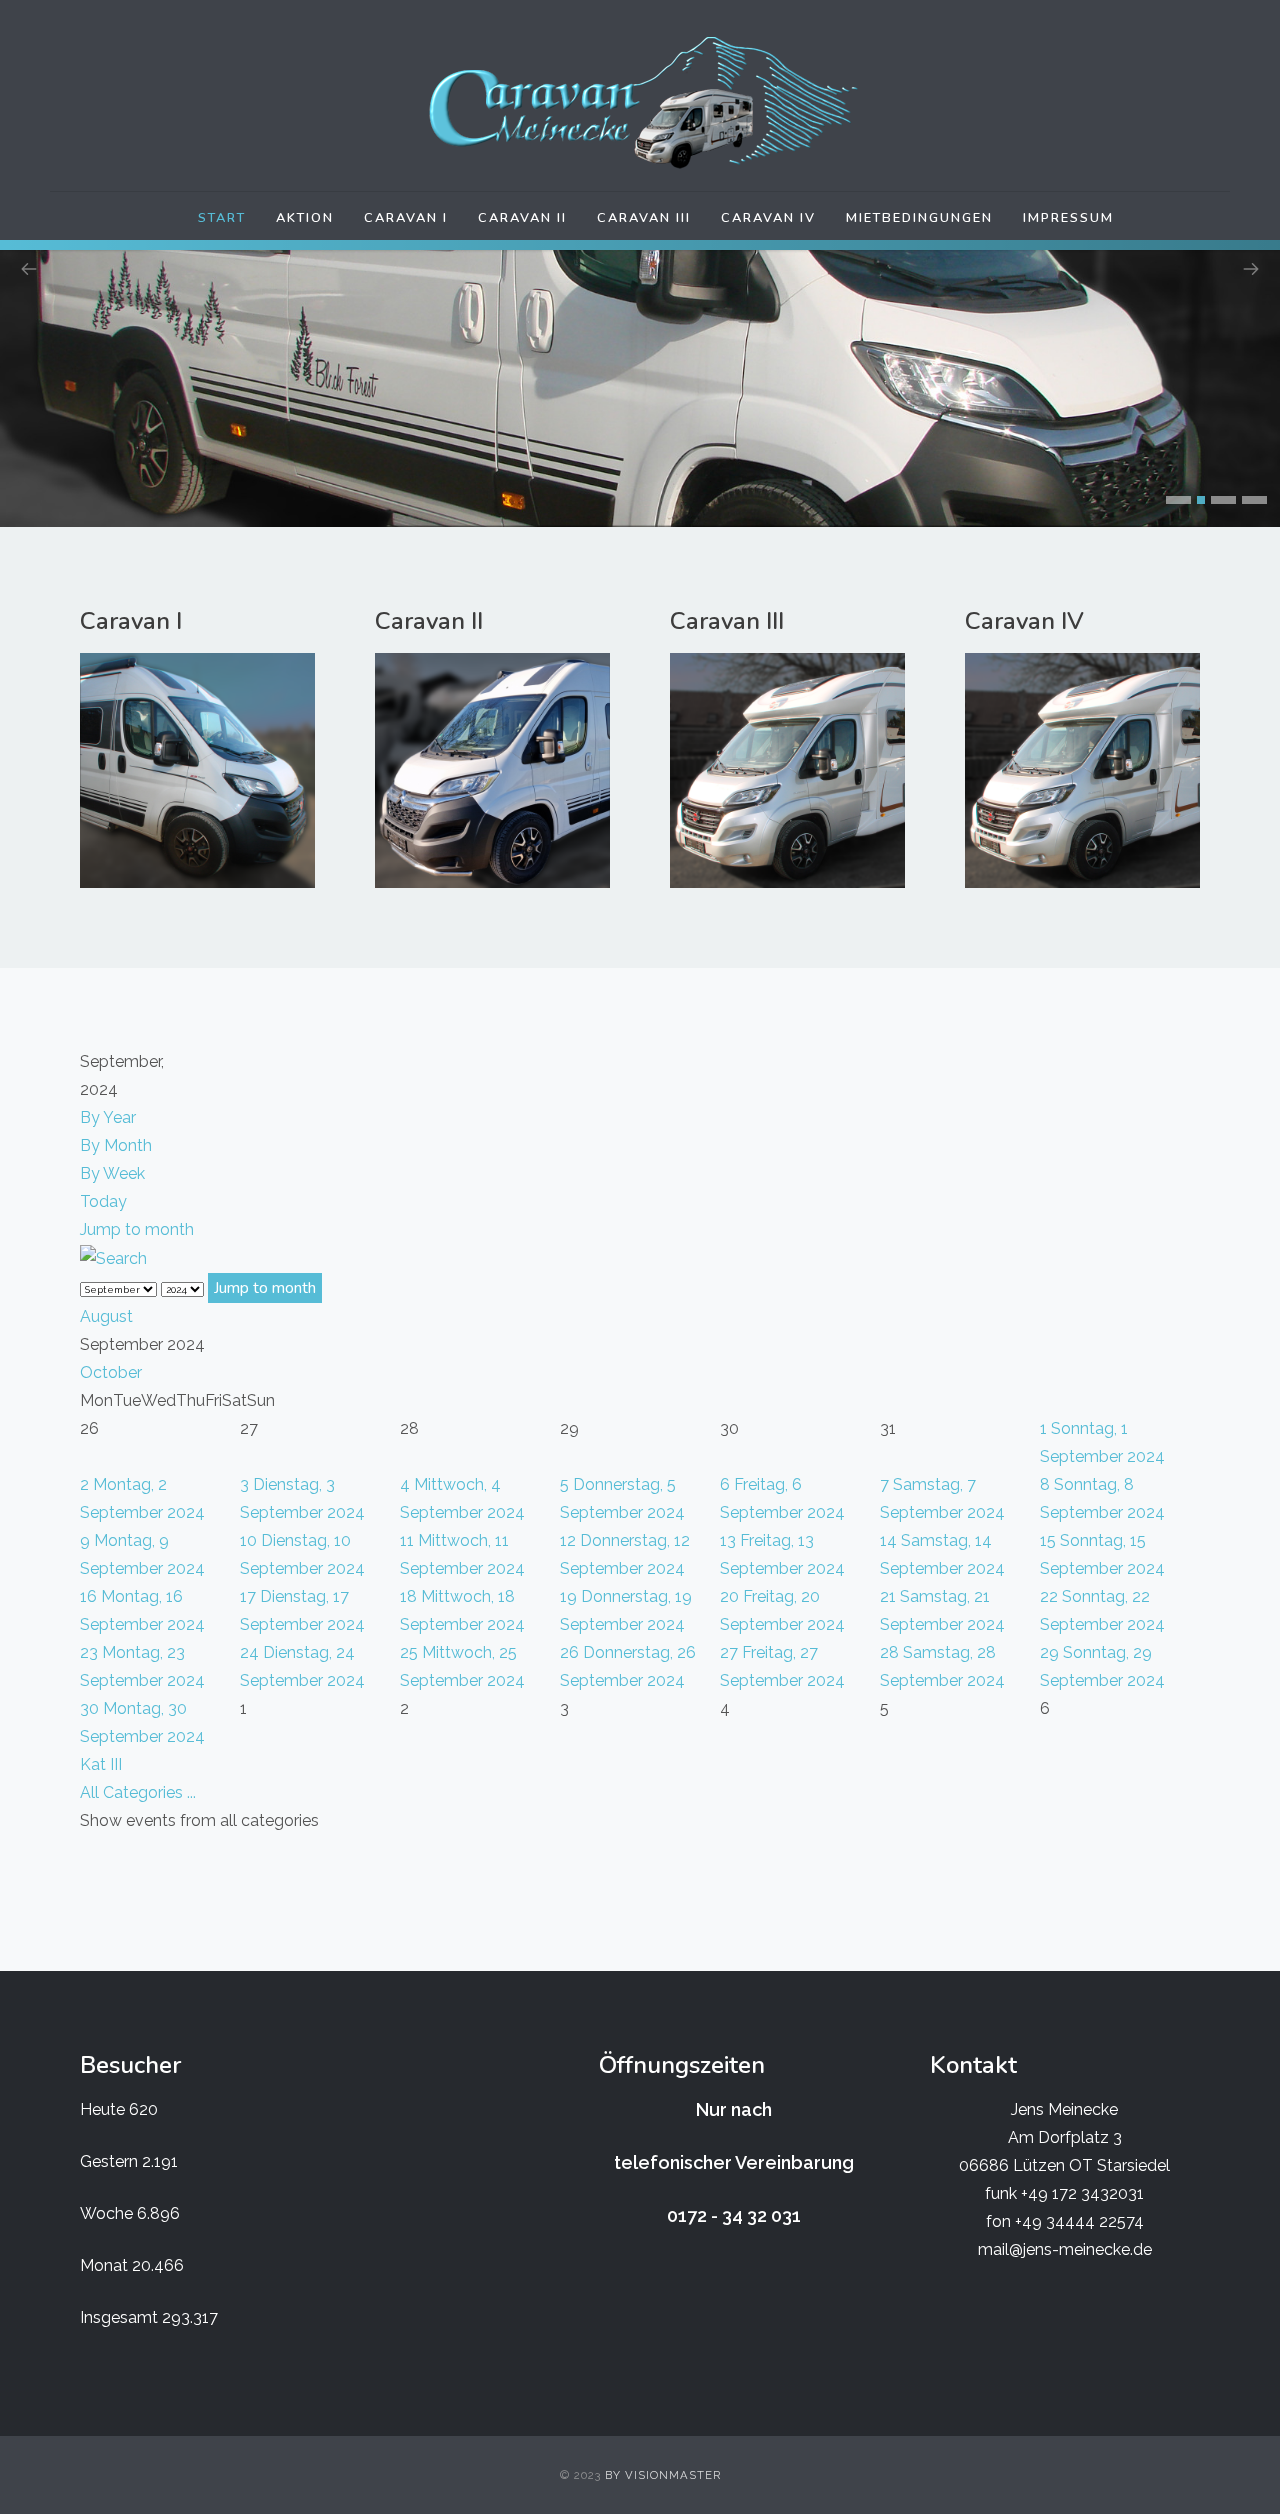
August (106, 1316)
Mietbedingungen (919, 218)
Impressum (1068, 218)
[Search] (113, 1257)
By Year (108, 1117)
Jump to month (137, 1229)
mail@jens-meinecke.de (1065, 2249)
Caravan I (406, 218)
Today (103, 1201)
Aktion (305, 218)
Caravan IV (768, 218)
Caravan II (522, 218)
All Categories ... (138, 1792)
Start (222, 218)
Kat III (101, 1764)
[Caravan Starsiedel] (640, 103)
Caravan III (644, 218)
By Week (112, 1173)
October (111, 1372)
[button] (1178, 500)
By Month (116, 1145)
